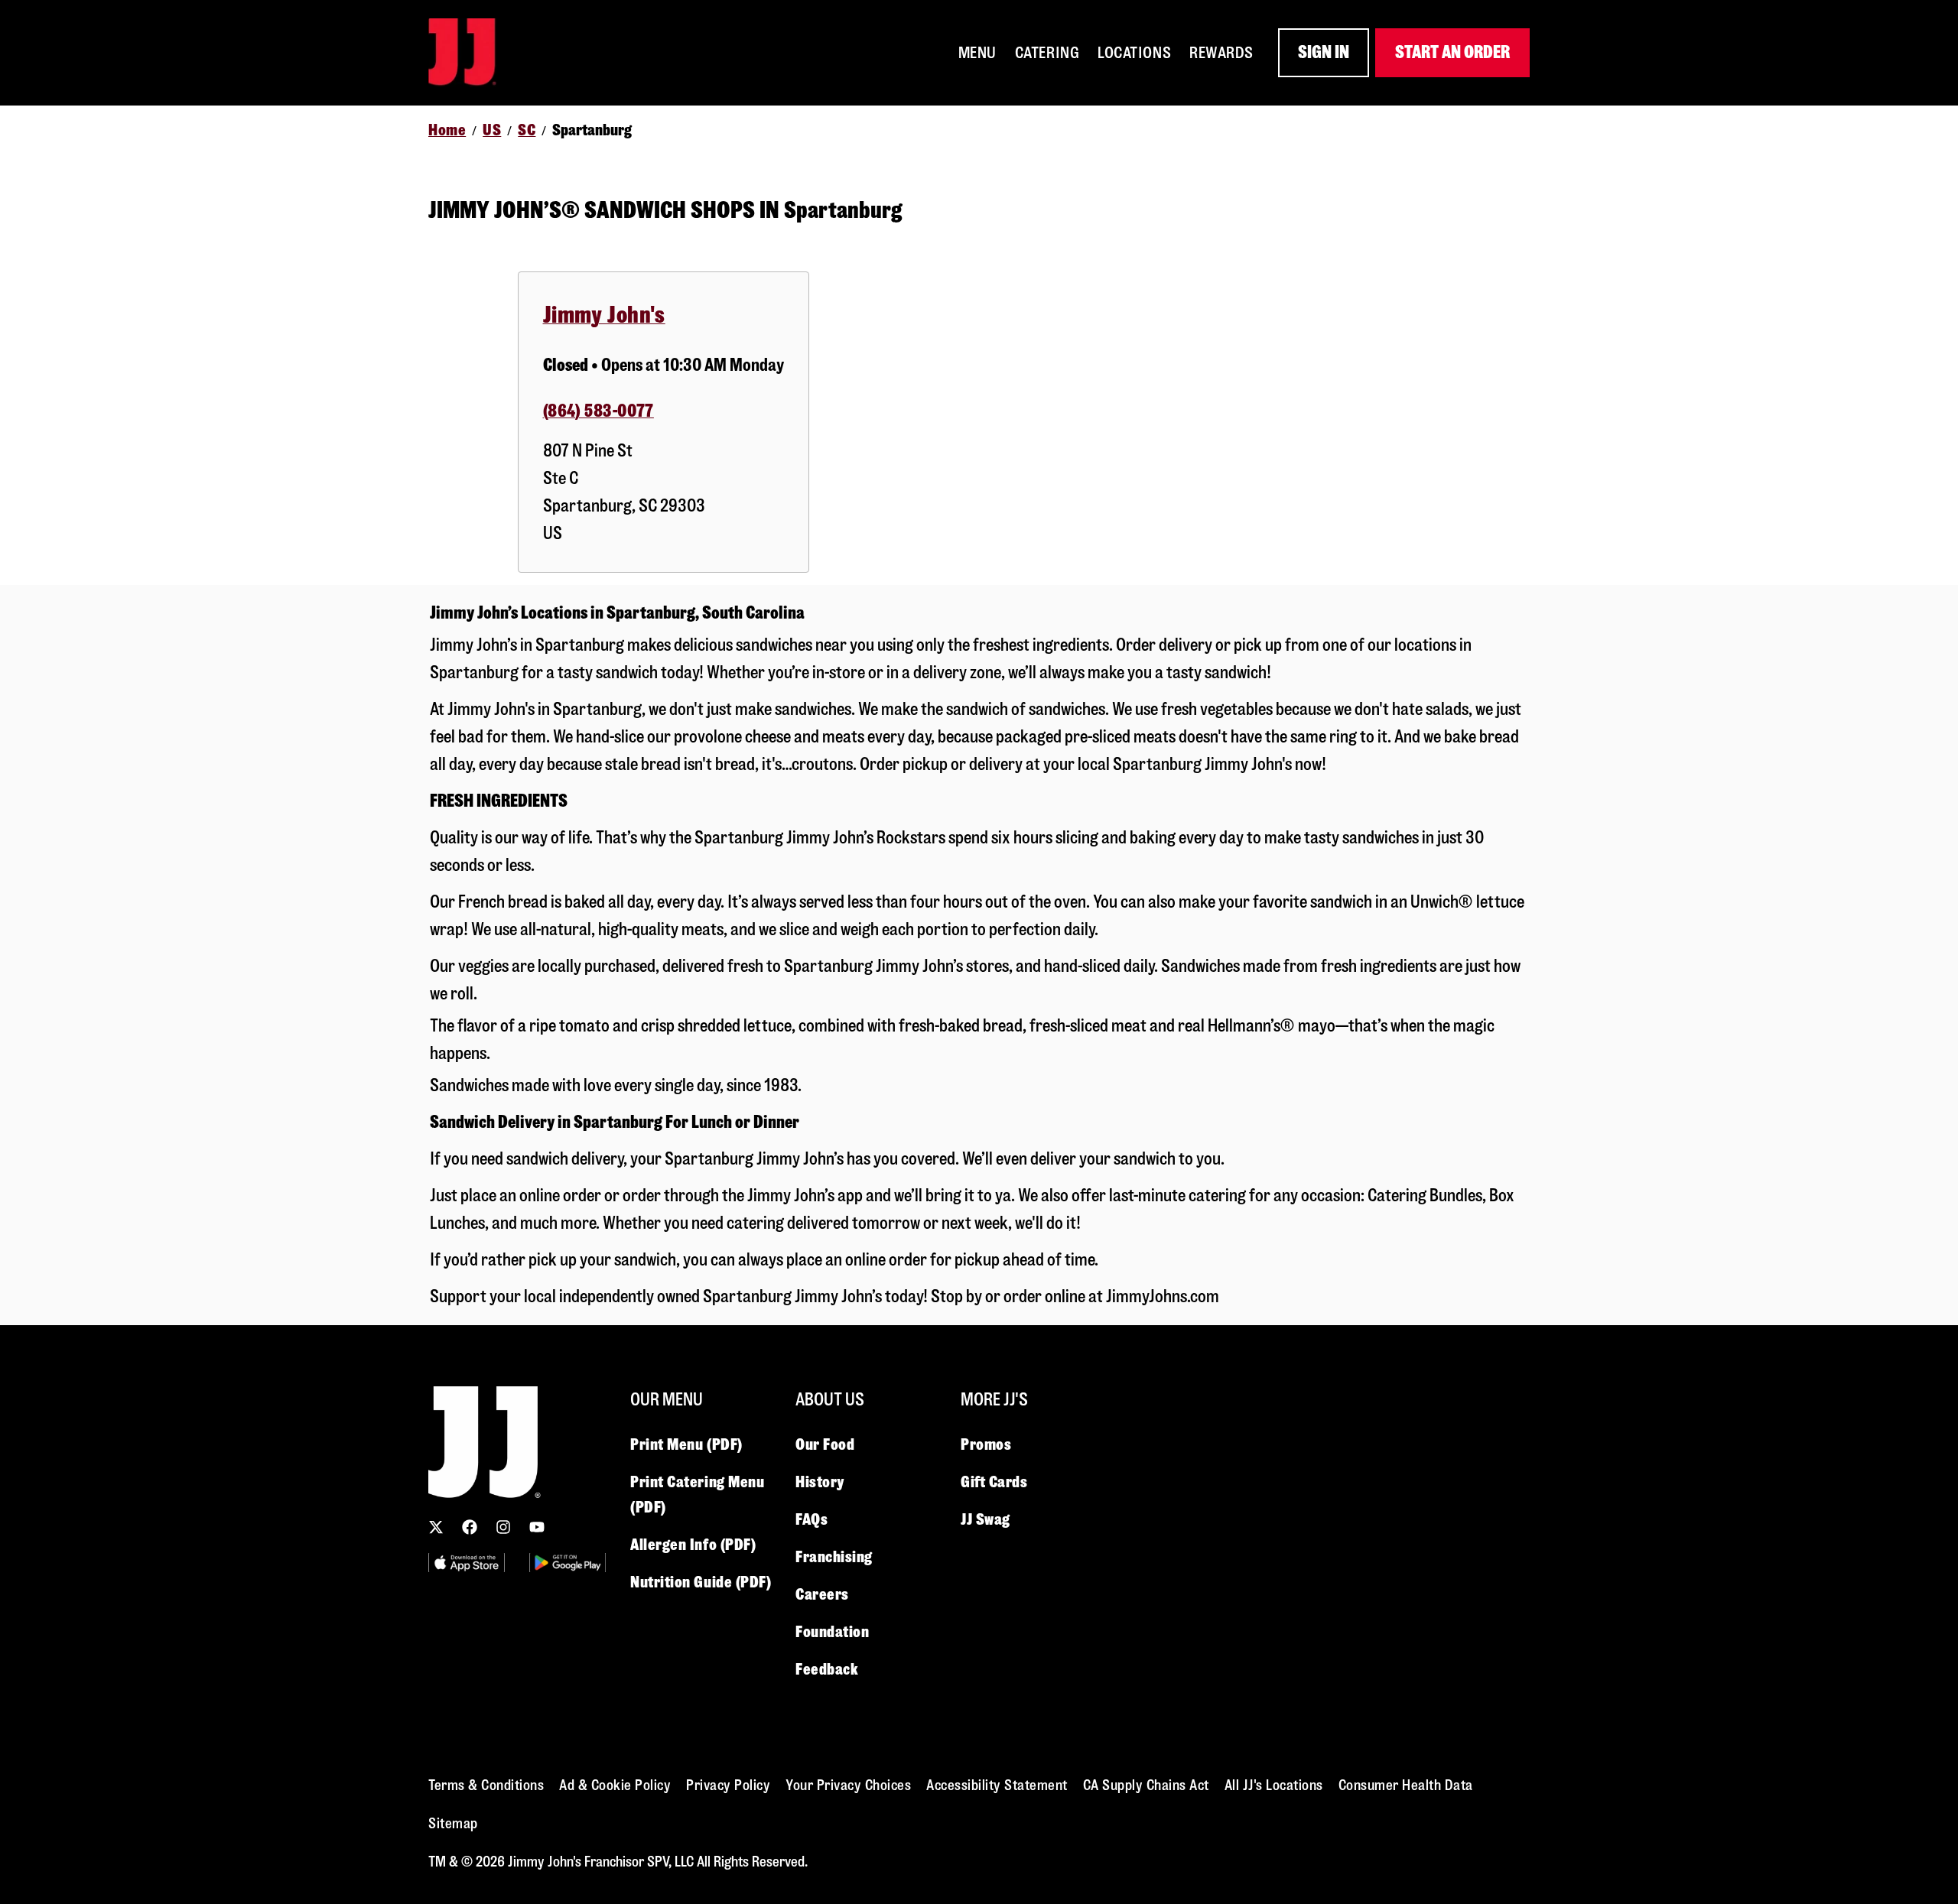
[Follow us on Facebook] (470, 1527)
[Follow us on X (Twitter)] (436, 1527)
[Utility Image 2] (568, 1563)
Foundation (833, 1632)
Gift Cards (994, 1482)
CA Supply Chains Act (1146, 1785)
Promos (986, 1444)
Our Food (825, 1444)
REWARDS (1221, 53)
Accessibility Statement (997, 1785)
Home (447, 130)
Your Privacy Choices (848, 1785)
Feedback (827, 1669)
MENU (977, 53)
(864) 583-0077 (598, 411)
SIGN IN (1324, 52)
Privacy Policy (728, 1785)
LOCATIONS (1134, 53)
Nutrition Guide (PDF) (701, 1582)
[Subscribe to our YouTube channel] (537, 1527)
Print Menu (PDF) (686, 1444)
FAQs (811, 1519)
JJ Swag (986, 1519)
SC (527, 130)
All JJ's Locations (1274, 1785)
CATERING (1047, 53)
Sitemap (453, 1823)
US (492, 130)
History (820, 1482)
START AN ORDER (1452, 52)
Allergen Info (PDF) (693, 1545)
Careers (822, 1594)
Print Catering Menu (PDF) (697, 1495)
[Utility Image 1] (467, 1563)
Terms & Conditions (486, 1785)
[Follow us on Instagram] (503, 1527)
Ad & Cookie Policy (615, 1785)
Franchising (834, 1557)
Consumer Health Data (1406, 1785)
